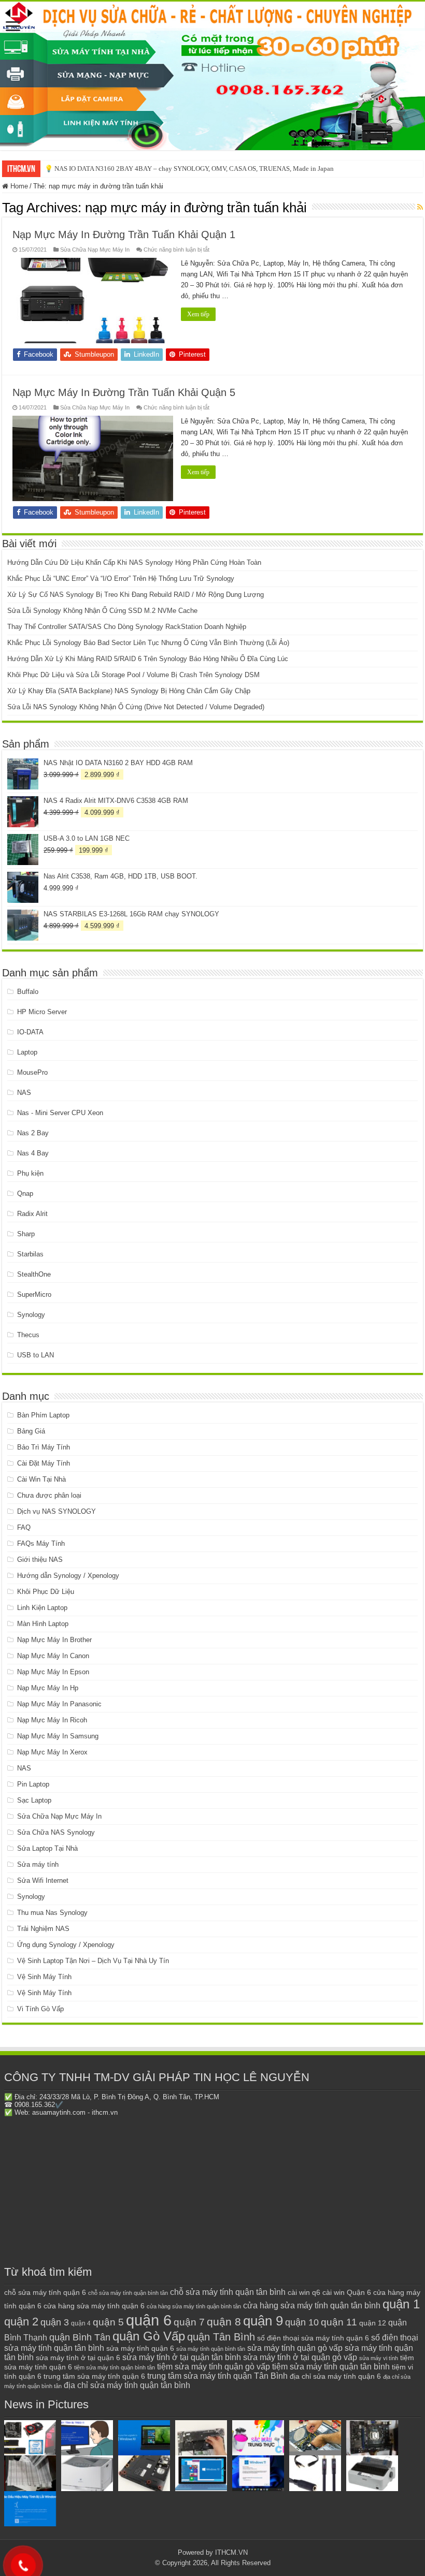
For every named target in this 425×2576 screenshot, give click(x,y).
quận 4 (81, 2323)
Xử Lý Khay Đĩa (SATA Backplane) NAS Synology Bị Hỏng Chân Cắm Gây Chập (129, 691)
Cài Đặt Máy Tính (44, 1463)
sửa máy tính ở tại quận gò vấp (300, 2357)
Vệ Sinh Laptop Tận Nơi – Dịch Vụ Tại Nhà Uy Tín (93, 1961)
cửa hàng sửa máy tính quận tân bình (312, 2306)
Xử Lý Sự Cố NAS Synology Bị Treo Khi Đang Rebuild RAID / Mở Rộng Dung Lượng (136, 595)
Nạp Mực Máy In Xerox (52, 1752)
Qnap (25, 1194)
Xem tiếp (198, 314)
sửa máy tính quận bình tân (211, 2349)
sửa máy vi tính (379, 2358)
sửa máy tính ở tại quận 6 (78, 2358)
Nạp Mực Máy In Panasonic (59, 1704)
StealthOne (34, 1274)
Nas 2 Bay (33, 1133)
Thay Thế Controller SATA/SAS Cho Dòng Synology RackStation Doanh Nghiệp (127, 627)
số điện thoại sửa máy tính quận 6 (313, 2338)
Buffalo (28, 992)
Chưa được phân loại (49, 1495)
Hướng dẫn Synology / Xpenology (68, 1576)
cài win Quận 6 (347, 2292)
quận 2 (21, 2322)
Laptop (27, 1052)
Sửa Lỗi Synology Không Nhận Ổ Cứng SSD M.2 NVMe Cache (102, 611)
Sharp (26, 1234)
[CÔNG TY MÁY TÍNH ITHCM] (212, 76)
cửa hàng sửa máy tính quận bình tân (194, 2306)
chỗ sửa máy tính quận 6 (45, 2293)
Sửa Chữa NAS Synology (56, 1832)
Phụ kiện (30, 1173)
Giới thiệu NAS (40, 1560)
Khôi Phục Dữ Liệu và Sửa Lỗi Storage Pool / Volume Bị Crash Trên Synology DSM (133, 675)
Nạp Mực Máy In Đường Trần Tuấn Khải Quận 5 (124, 392)
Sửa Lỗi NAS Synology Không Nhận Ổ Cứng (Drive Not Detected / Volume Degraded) (136, 707)
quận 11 (339, 2322)
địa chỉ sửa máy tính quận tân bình (127, 2385)
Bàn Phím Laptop (43, 1415)
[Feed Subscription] (420, 207)
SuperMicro (34, 1294)
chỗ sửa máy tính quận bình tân (128, 2293)
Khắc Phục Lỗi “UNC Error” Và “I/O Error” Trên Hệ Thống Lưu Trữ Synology (121, 579)
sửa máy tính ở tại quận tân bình (182, 2357)
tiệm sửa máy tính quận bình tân (115, 2367)
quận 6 (149, 2320)
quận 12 (373, 2323)
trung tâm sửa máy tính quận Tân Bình (217, 2376)
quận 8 (224, 2322)
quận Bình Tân (80, 2337)
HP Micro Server (42, 1012)
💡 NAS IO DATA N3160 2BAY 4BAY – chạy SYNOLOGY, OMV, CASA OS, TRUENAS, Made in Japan (189, 169)
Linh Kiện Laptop (42, 1608)
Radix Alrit (32, 1214)
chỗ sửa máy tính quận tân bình (228, 2292)
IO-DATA (30, 1032)
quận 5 (108, 2322)
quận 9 (263, 2321)
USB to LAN (36, 1355)
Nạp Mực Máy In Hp (48, 1688)
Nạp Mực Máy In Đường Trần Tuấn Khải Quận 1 (124, 235)
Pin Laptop (33, 1784)
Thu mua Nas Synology (52, 1913)
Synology (31, 1315)
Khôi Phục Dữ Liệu (46, 1592)
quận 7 (189, 2322)
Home (18, 186)
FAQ (24, 1527)
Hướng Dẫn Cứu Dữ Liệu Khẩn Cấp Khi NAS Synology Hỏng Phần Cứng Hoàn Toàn (134, 562)
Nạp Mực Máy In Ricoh (52, 1720)
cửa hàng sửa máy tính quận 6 (94, 2306)
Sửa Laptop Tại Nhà (47, 1848)
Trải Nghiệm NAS (43, 1929)
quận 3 (55, 2322)
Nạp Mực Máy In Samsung (58, 1736)
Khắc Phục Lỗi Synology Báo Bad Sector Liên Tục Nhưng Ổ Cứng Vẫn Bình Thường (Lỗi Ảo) (148, 643)
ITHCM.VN (231, 2552)
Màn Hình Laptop (43, 1624)
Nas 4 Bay (33, 1153)
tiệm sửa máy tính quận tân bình (331, 2367)
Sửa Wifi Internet (43, 1880)
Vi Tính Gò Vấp (40, 2009)
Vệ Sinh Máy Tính (44, 1977)
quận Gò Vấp (149, 2336)
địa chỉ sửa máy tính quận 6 (335, 2376)
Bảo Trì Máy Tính (44, 1447)
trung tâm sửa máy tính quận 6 (94, 2376)
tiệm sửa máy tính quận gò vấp (214, 2367)
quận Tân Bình (221, 2337)
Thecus (28, 1335)
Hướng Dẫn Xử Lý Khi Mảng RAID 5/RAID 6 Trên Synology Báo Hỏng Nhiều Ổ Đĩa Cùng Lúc (148, 659)
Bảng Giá (31, 1431)
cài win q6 (304, 2292)
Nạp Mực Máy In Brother (54, 1640)
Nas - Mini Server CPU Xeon (60, 1113)
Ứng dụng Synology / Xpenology (66, 1945)
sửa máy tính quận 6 (140, 2348)
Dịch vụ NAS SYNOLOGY (56, 1511)
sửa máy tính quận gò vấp (295, 2348)
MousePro (32, 1072)
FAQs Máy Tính (41, 1543)
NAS (24, 1093)
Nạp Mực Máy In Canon (53, 1656)
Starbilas (30, 1254)
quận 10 (302, 2322)
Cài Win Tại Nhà (41, 1479)
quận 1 (401, 2304)
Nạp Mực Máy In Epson (53, 1672)
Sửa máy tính (38, 1864)
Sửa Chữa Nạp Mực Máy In (95, 250)
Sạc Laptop (34, 1800)
